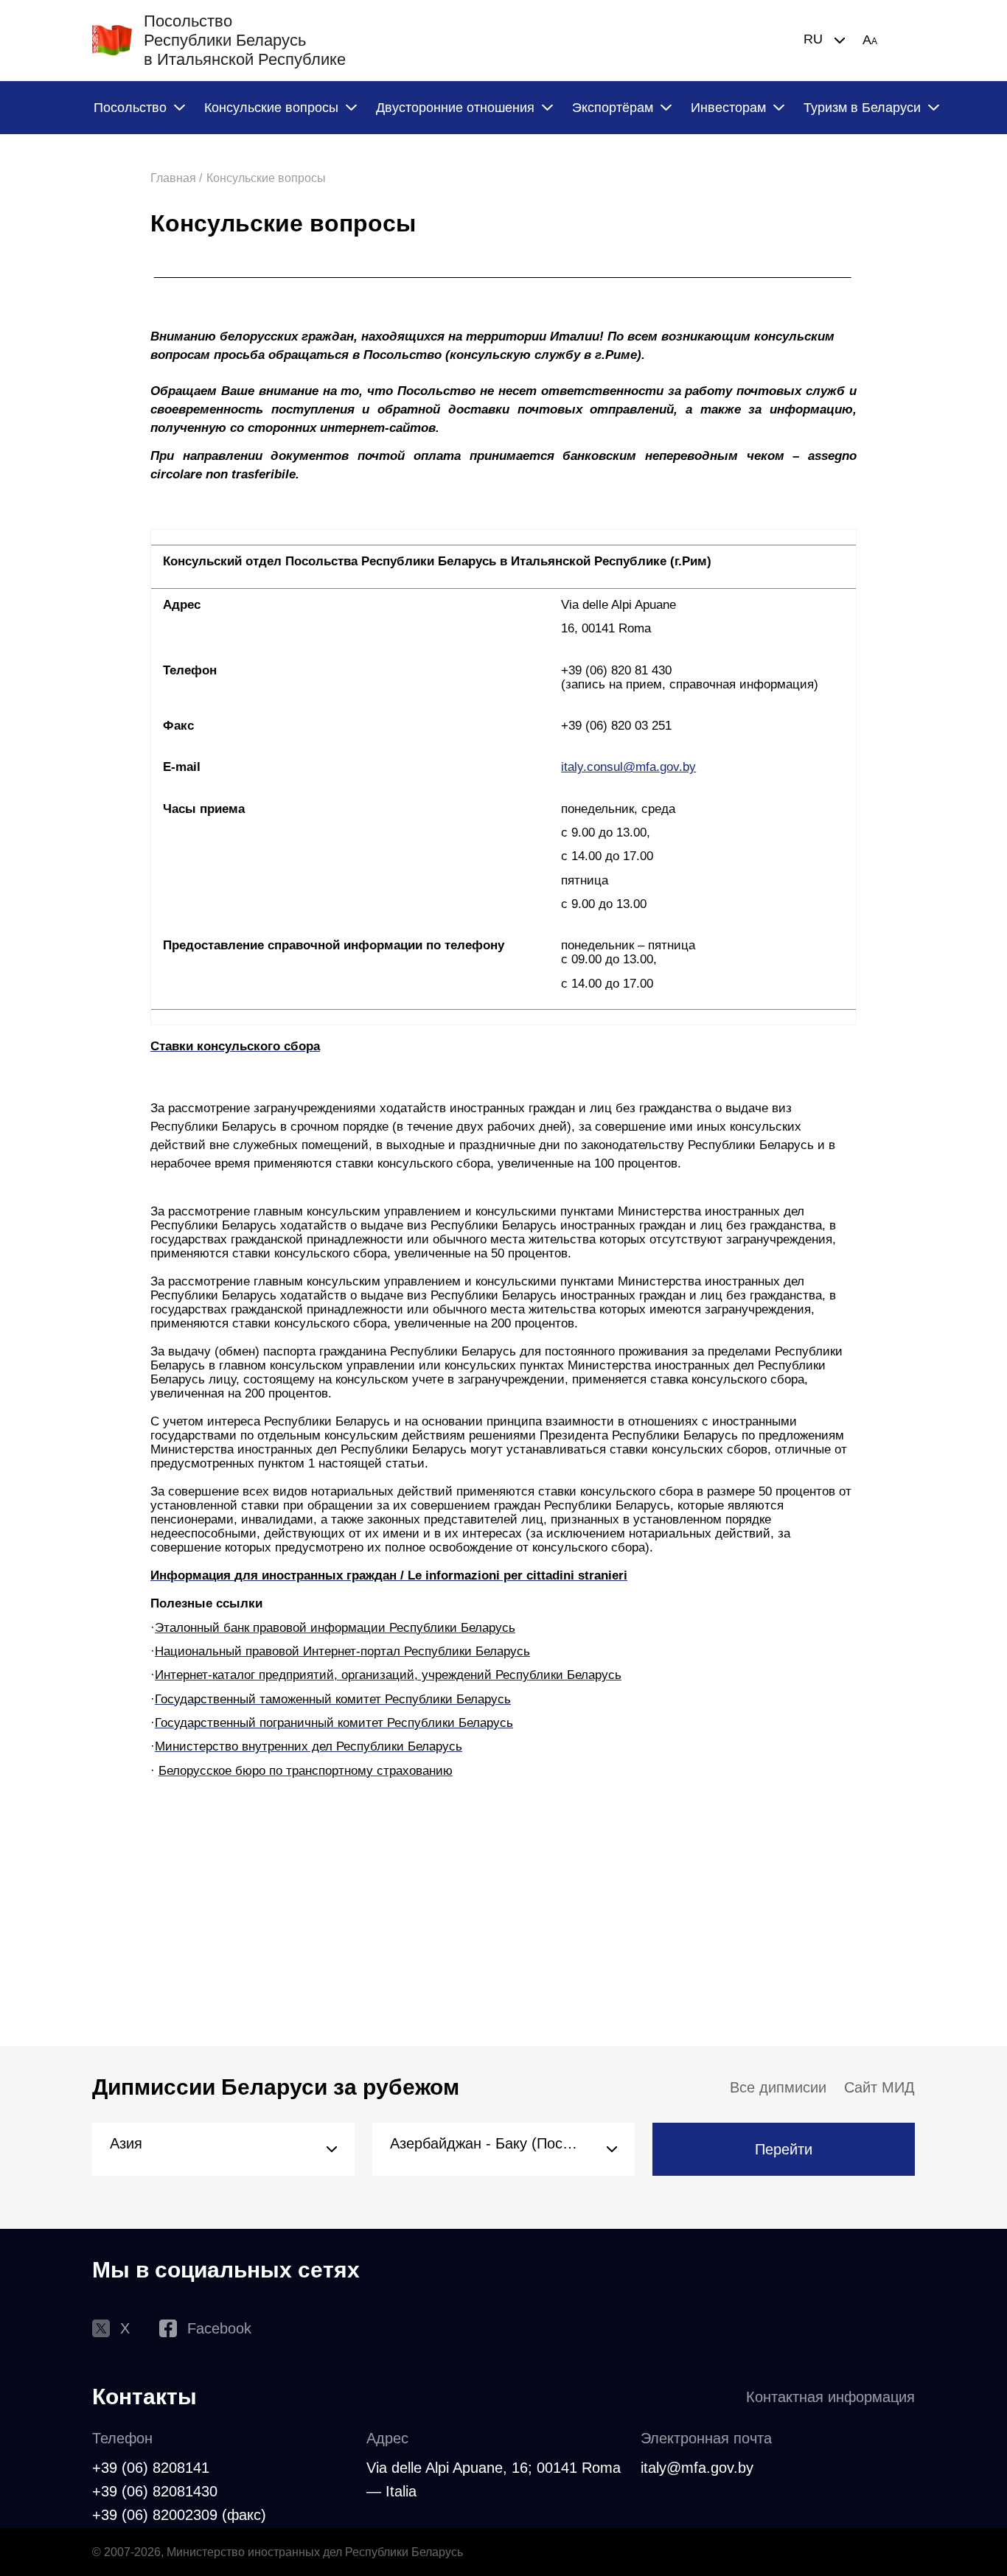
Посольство (130, 108)
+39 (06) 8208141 (151, 2468)
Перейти (784, 2149)
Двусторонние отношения (455, 108)
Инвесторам (728, 108)
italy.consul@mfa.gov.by (628, 767)
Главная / (176, 178)
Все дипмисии (778, 2087)
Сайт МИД (879, 2087)
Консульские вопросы (271, 108)
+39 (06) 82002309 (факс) (179, 2515)
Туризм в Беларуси (862, 108)
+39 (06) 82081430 (155, 2491)
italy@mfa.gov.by (697, 2468)
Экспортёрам (613, 108)
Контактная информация (830, 2397)
